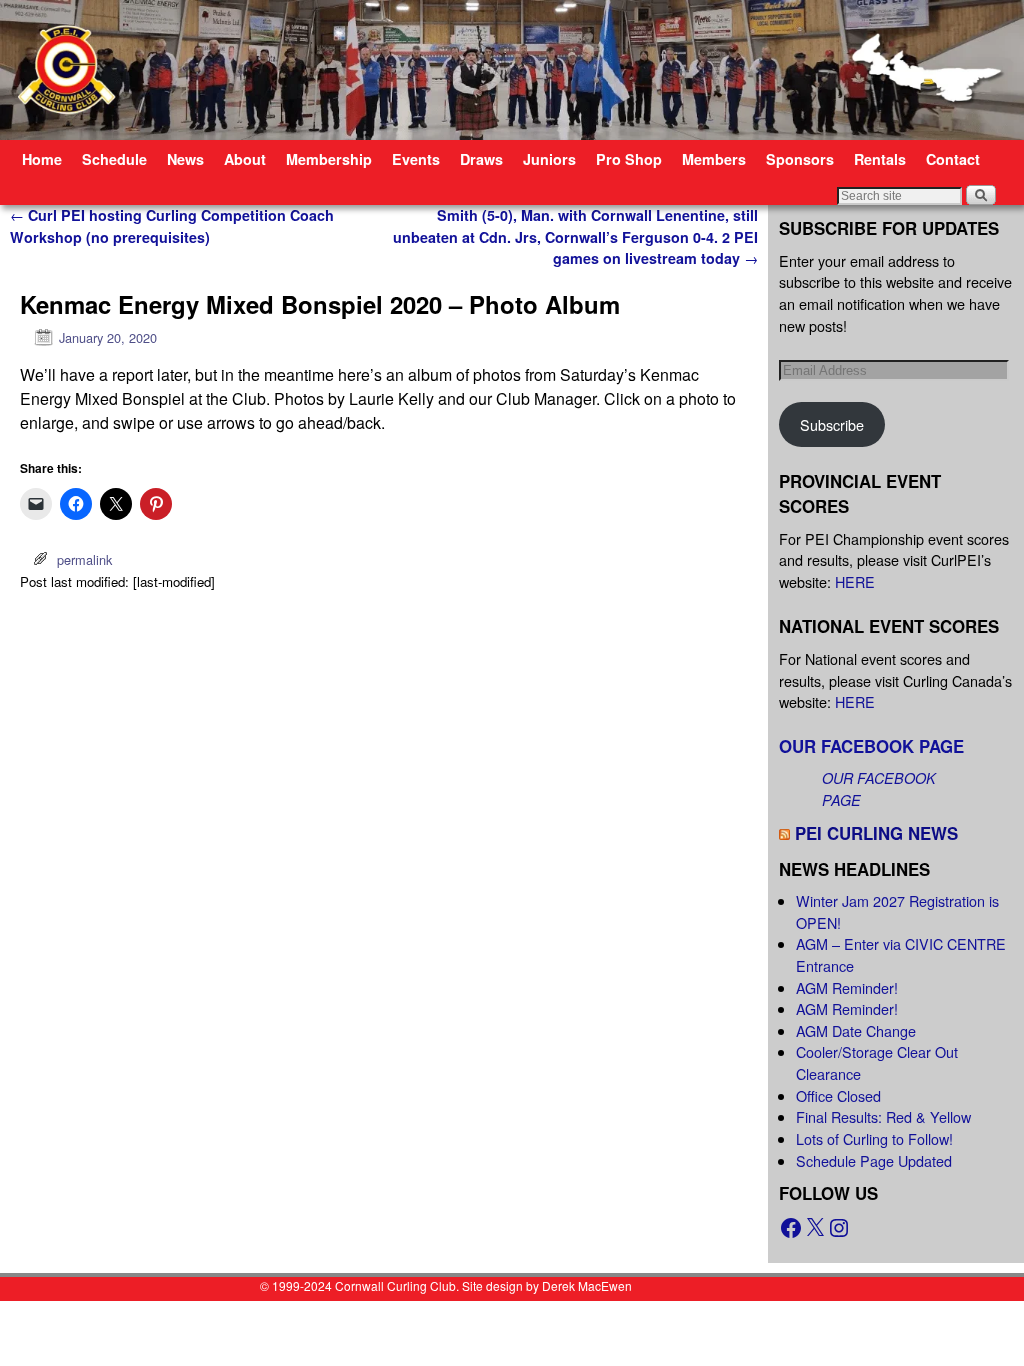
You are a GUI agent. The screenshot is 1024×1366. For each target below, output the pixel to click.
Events (416, 159)
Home (42, 159)
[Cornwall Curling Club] (512, 70)
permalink (84, 559)
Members (714, 159)
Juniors (549, 159)
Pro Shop (629, 159)
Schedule (114, 159)
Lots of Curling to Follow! (874, 1138)
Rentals (880, 159)
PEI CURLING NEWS (876, 833)
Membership (329, 159)
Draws (481, 159)
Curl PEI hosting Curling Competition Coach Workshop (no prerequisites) (172, 226)
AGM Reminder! (847, 987)
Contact (953, 159)
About (245, 159)
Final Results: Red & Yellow (883, 1116)
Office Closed (838, 1095)
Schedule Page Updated (874, 1160)
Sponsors (800, 159)
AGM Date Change (856, 1030)
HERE (855, 581)
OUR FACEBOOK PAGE (871, 746)
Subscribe (832, 424)
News (185, 159)
